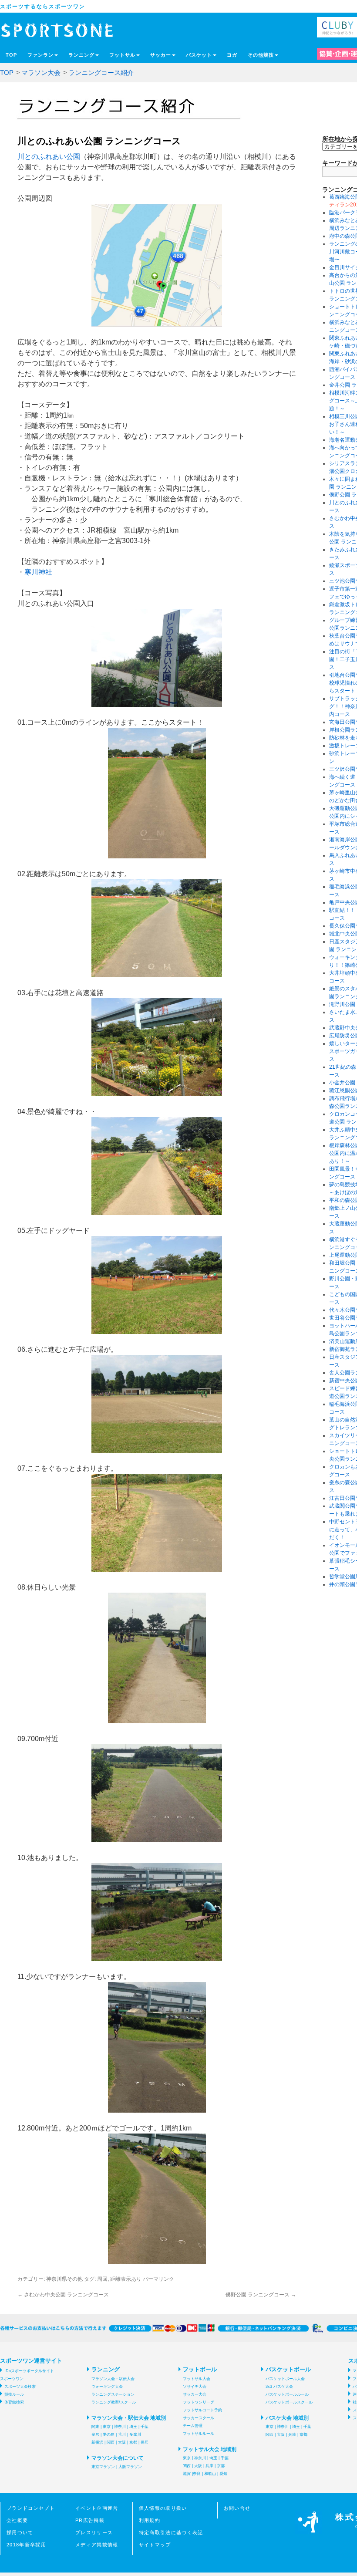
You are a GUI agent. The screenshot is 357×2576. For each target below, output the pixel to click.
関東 (95, 2427)
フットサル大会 (197, 2379)
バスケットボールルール (287, 2394)
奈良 (197, 2474)
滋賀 (187, 2474)
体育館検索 (14, 2402)
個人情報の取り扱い (163, 2508)
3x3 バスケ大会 (279, 2387)
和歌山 (210, 2474)
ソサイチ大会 (195, 2387)
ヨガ (232, 55)
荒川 (122, 2434)
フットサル (122, 55)
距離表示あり (126, 2279)
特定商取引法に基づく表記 (171, 2532)
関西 (111, 2442)
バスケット (199, 55)
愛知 (223, 2474)
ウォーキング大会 (107, 2387)
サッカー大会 (195, 2394)
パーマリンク (158, 2279)
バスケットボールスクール (289, 2402)
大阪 (122, 2442)
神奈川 (120, 2427)
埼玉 (133, 2427)
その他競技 (261, 55)
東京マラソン (103, 2467)
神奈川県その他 (64, 2279)
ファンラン (40, 55)
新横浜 (97, 2442)
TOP (11, 55)
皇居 (95, 2434)
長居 (145, 2442)
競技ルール (14, 2394)
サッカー (161, 55)
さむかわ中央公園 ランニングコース (63, 2295)
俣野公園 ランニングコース (261, 2295)
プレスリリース (94, 2532)
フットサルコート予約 (202, 2410)
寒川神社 (38, 572)
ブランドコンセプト (31, 2508)
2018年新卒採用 (26, 2545)
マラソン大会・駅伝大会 (113, 2379)
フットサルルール (199, 2434)
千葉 (145, 2427)
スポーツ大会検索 (20, 2387)
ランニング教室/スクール (114, 2402)
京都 (133, 2442)
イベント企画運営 (97, 2508)
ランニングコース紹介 (101, 73)
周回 (102, 2279)
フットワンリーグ (199, 2402)
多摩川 (135, 2434)
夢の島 (109, 2434)
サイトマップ (155, 2545)
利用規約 (150, 2520)
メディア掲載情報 (97, 2545)
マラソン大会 (41, 73)
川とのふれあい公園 (49, 157)
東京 (107, 2427)
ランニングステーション (113, 2394)
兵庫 (209, 2466)
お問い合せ (237, 2508)
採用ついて (20, 2532)
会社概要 (17, 2520)
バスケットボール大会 (285, 2379)
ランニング (81, 55)
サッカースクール (199, 2418)
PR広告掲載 (90, 2520)
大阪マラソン (130, 2467)
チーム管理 (193, 2426)
